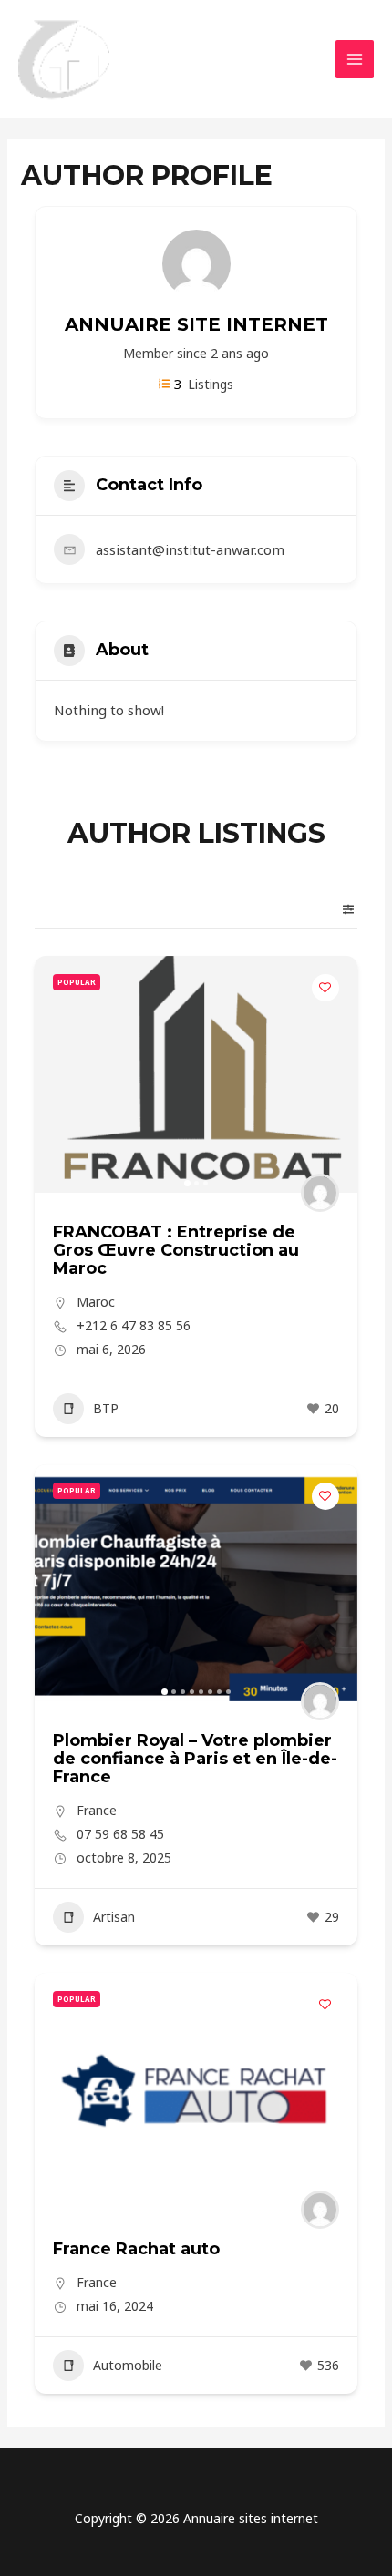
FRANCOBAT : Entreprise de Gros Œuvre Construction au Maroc (176, 1250)
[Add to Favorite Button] (325, 988)
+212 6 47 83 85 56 (134, 1326)
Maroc (96, 1302)
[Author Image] (320, 1193)
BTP (106, 1408)
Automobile (128, 2365)
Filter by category (341, 909)
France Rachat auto (136, 2249)
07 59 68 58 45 (120, 1834)
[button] (57, 1074)
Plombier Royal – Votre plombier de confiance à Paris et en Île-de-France (195, 1759)
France (97, 1810)
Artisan (114, 1917)
